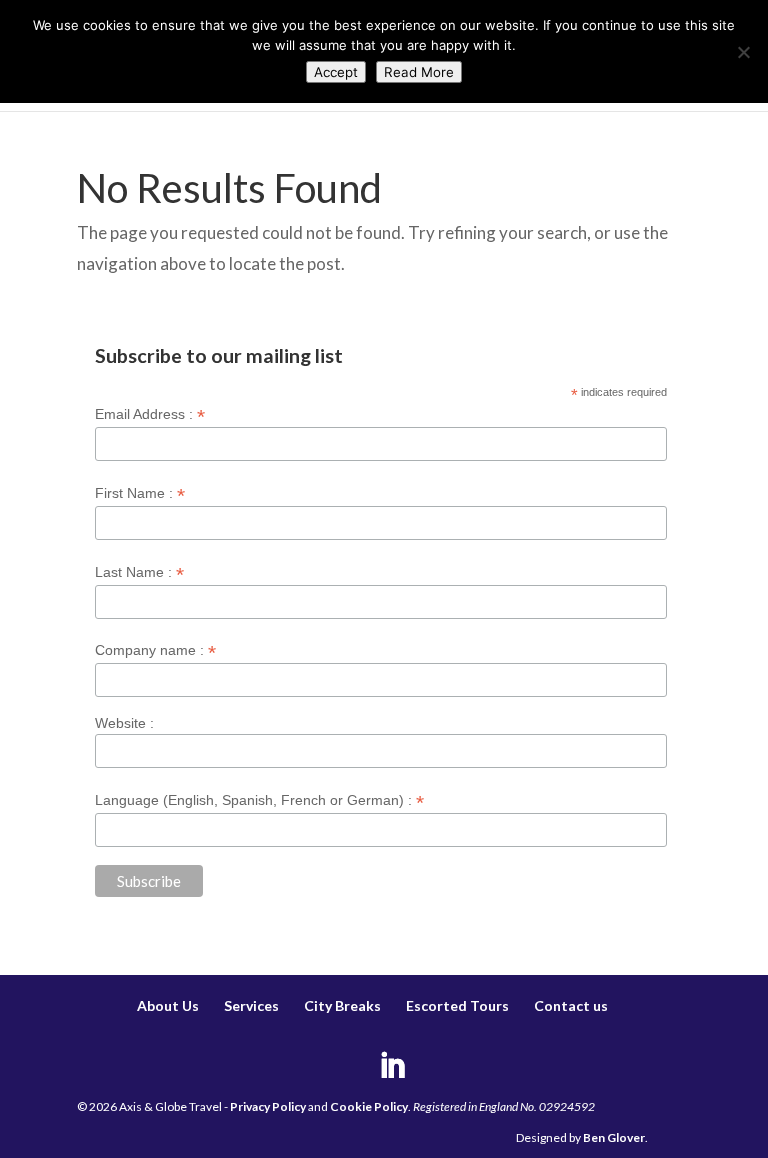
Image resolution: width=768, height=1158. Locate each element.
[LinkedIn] (392, 1067)
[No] (743, 52)
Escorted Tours (457, 1005)
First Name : (140, 493)
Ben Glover (614, 1137)
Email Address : (150, 414)
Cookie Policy (369, 1106)
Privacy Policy (268, 1106)
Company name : (155, 650)
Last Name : (139, 572)
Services (251, 1005)
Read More (419, 72)
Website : (124, 723)
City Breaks (342, 1005)
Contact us (571, 1005)
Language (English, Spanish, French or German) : (259, 800)
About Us (168, 1005)
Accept (336, 72)
